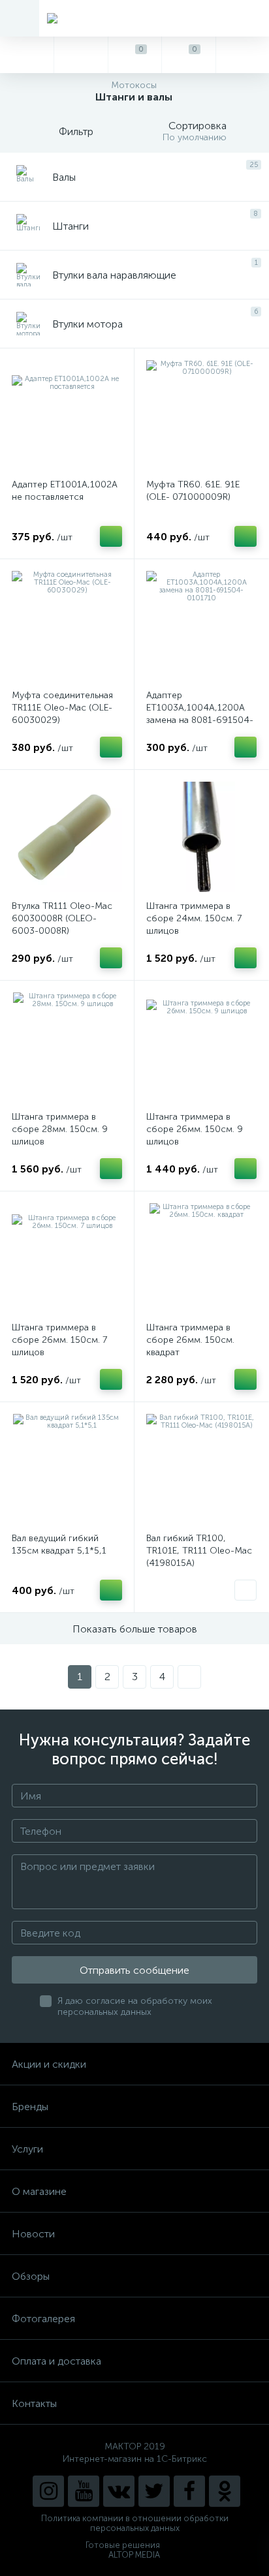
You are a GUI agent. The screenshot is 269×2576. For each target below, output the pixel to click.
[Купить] (111, 536)
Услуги (27, 2149)
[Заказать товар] (245, 1590)
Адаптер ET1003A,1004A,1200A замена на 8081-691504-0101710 (200, 714)
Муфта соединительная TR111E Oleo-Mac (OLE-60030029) (62, 708)
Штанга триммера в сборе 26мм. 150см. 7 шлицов (59, 1340)
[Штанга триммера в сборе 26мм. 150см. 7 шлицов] (67, 1258)
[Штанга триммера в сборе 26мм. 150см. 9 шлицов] (201, 1048)
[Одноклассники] (225, 2491)
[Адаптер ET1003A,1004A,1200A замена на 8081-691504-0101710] (201, 626)
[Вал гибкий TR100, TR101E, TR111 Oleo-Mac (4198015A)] (201, 1469)
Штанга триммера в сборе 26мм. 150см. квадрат (190, 1340)
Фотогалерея (43, 2319)
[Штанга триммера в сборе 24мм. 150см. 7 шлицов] (201, 837)
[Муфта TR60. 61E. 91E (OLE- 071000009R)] (201, 415)
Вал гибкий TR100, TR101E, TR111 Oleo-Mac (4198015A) (199, 1551)
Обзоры (31, 2276)
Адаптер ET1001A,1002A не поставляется (65, 491)
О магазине (39, 2191)
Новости (33, 2234)
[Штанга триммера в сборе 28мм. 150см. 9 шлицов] (67, 1048)
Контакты (34, 2403)
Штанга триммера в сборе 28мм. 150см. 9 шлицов (60, 1129)
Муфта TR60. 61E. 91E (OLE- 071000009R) (193, 491)
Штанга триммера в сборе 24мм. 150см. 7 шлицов (194, 918)
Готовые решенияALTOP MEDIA (123, 2550)
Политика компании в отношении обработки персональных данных (135, 2523)
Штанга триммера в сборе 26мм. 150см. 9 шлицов (195, 1129)
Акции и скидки (49, 2064)
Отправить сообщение (134, 1970)
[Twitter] (154, 2491)
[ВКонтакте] (119, 2491)
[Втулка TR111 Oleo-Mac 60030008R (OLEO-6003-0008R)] (67, 837)
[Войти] (242, 55)
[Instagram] (48, 2491)
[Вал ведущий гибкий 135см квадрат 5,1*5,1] (67, 1469)
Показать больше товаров (135, 1629)
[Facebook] (189, 2491)
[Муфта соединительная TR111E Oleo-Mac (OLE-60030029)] (67, 626)
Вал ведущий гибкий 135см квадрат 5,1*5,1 (59, 1544)
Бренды (30, 2107)
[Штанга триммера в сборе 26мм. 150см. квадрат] (201, 1258)
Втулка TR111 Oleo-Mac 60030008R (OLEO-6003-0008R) (62, 918)
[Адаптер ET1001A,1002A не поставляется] (67, 415)
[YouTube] (84, 2491)
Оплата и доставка (56, 2361)
